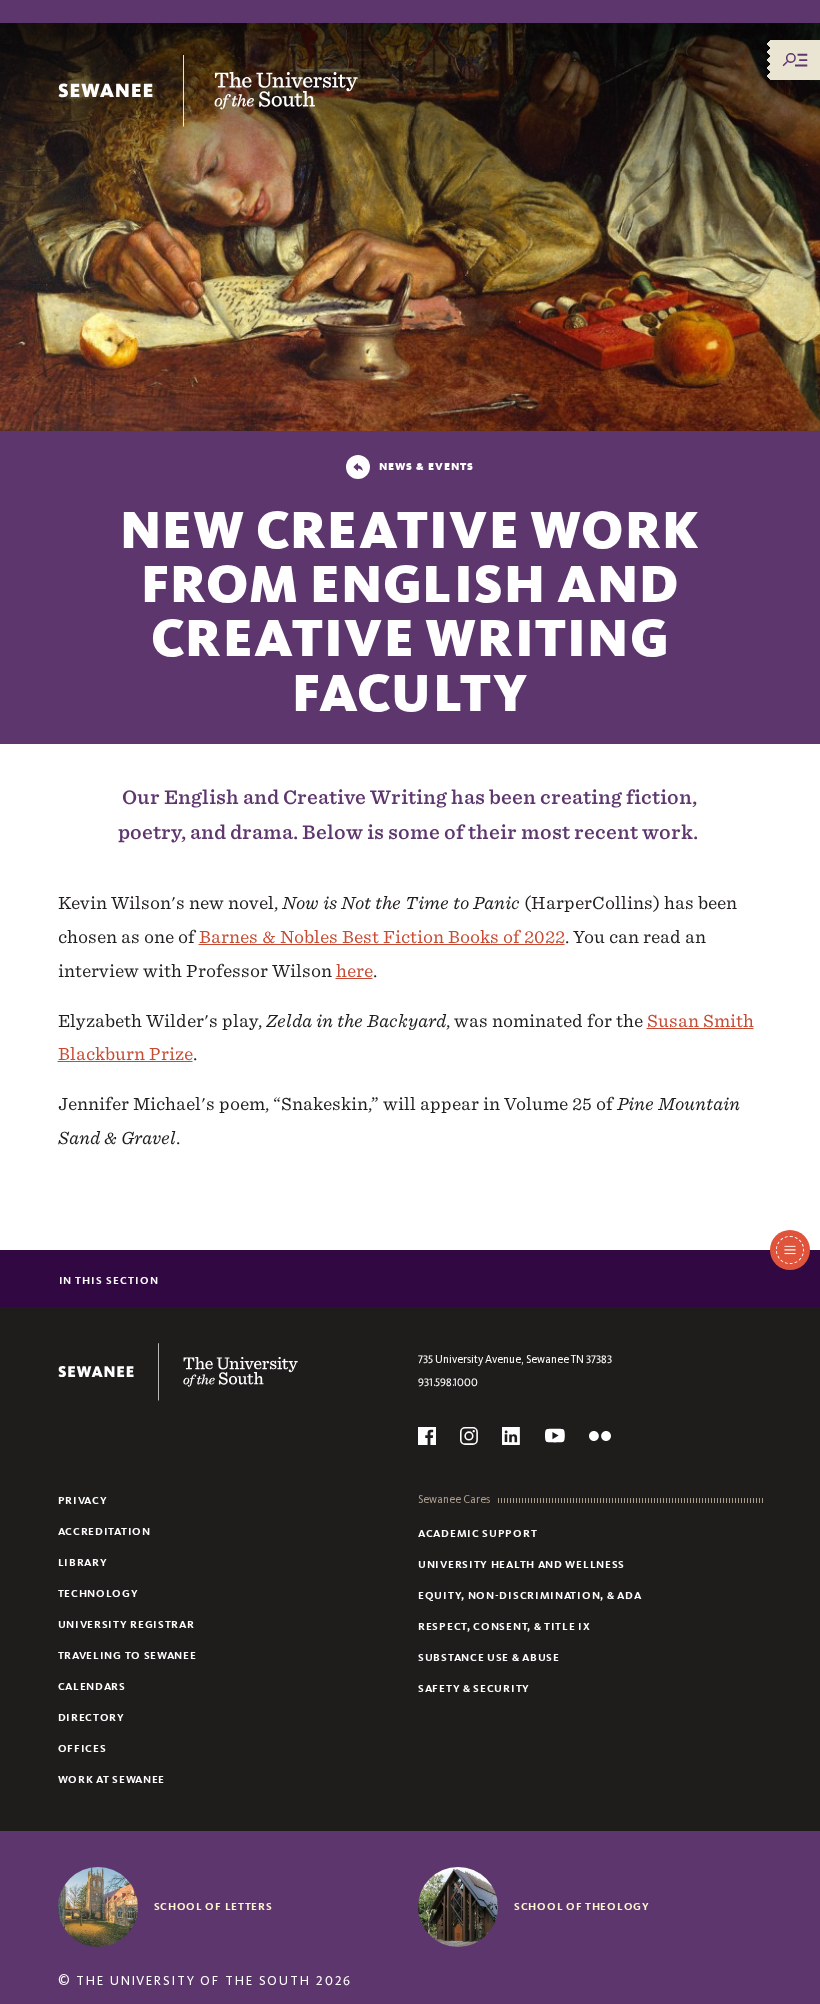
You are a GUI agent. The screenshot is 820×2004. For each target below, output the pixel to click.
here (354, 970)
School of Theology (582, 1906)
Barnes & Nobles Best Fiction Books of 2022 (382, 936)
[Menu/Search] (795, 60)
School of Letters (213, 1906)
